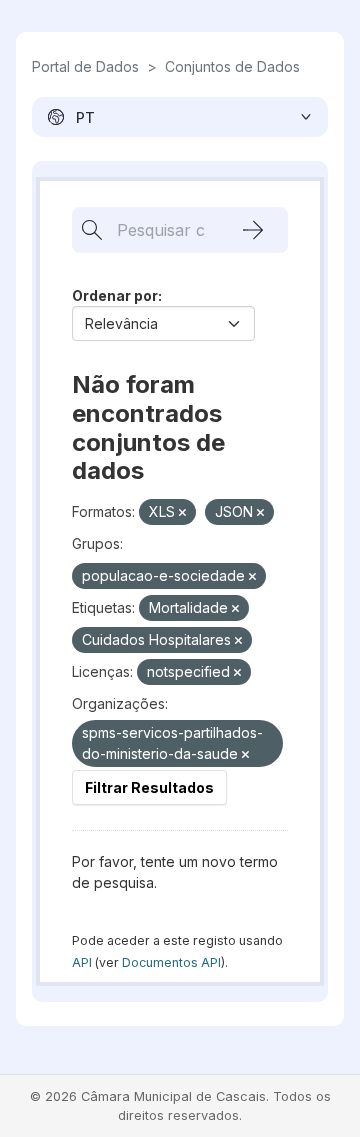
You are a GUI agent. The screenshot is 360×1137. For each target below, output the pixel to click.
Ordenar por (115, 295)
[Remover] (182, 513)
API (82, 962)
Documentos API (171, 962)
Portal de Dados (85, 66)
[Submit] (253, 230)
